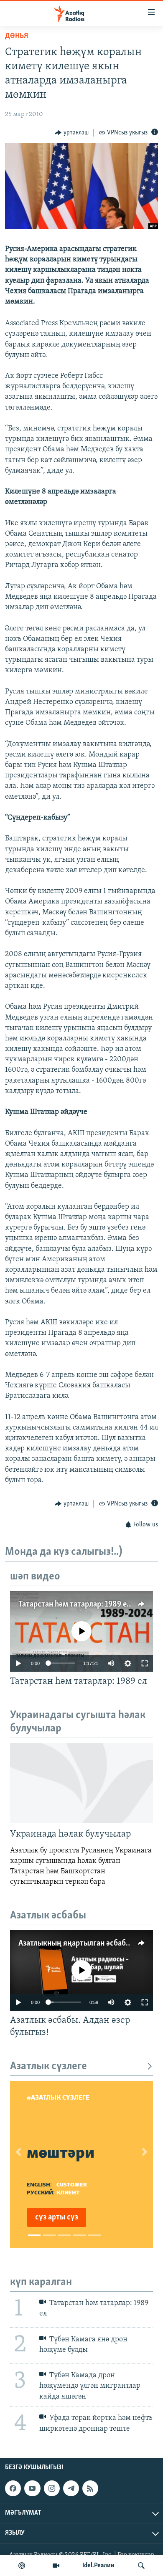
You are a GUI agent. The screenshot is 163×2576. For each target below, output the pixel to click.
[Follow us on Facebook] (13, 2488)
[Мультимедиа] (56, 2566)
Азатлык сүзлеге (48, 2066)
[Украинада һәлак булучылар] (81, 1783)
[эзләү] (141, 2566)
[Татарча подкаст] (22, 2566)
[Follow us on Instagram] (52, 2488)
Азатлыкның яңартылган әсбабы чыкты (87, 1943)
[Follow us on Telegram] (71, 2488)
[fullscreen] (145, 1663)
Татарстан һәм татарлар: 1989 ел (75, 1604)
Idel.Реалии (98, 2566)
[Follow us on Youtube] (32, 2488)
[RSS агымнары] (90, 2488)
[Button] (72, 133)
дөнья (17, 36)
